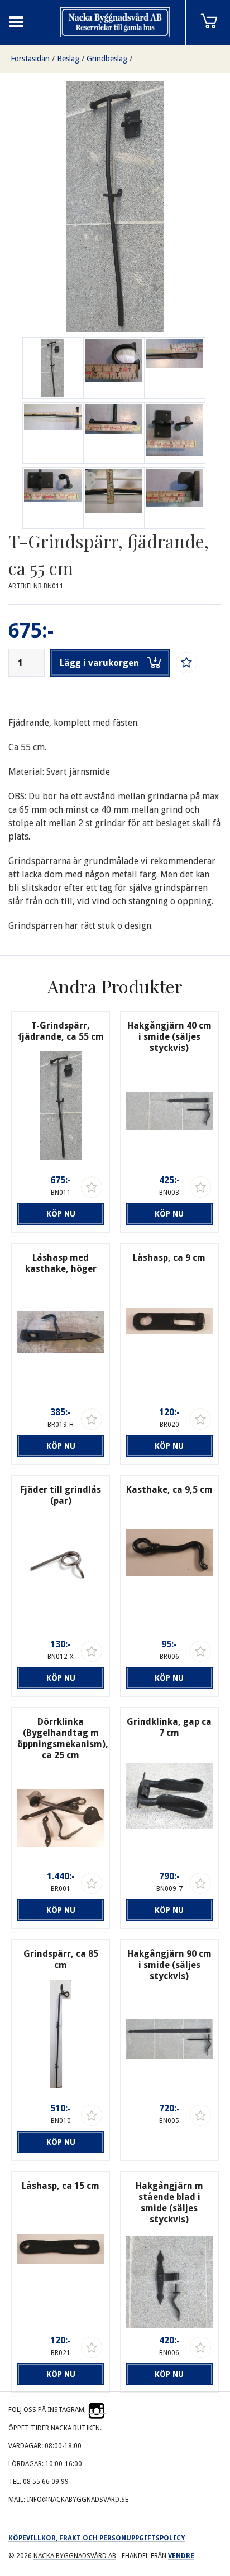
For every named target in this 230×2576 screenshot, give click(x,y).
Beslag (68, 59)
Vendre (181, 2556)
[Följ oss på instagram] (97, 2410)
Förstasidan (30, 59)
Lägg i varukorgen (99, 663)
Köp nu (61, 1214)
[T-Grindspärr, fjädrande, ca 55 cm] (114, 368)
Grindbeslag (107, 59)
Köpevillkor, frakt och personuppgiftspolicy (97, 2538)
